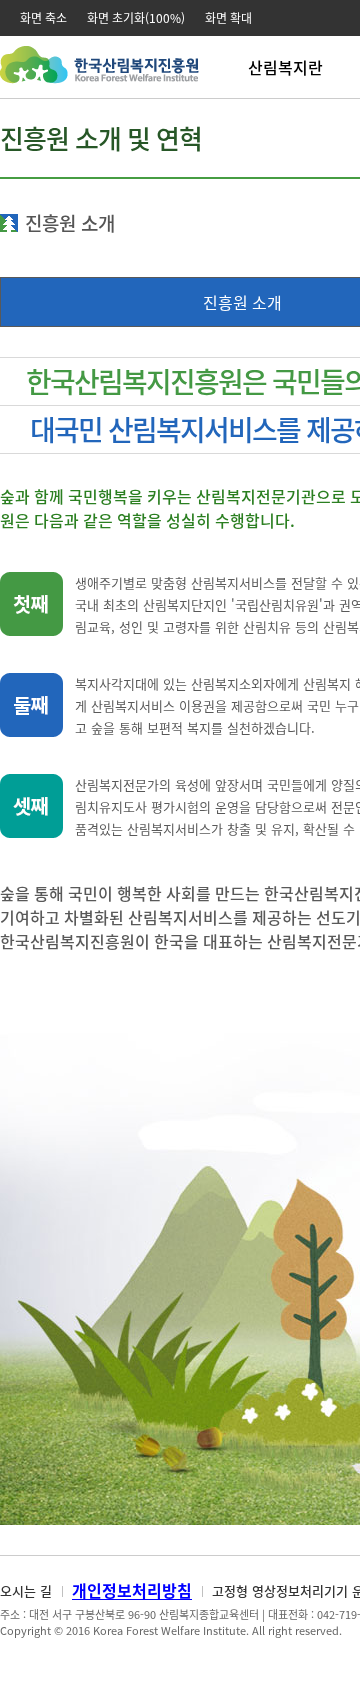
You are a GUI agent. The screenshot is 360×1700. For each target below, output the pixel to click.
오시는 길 (26, 1590)
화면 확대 (228, 18)
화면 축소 (43, 18)
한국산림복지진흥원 (99, 74)
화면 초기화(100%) (136, 18)
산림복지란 (285, 67)
